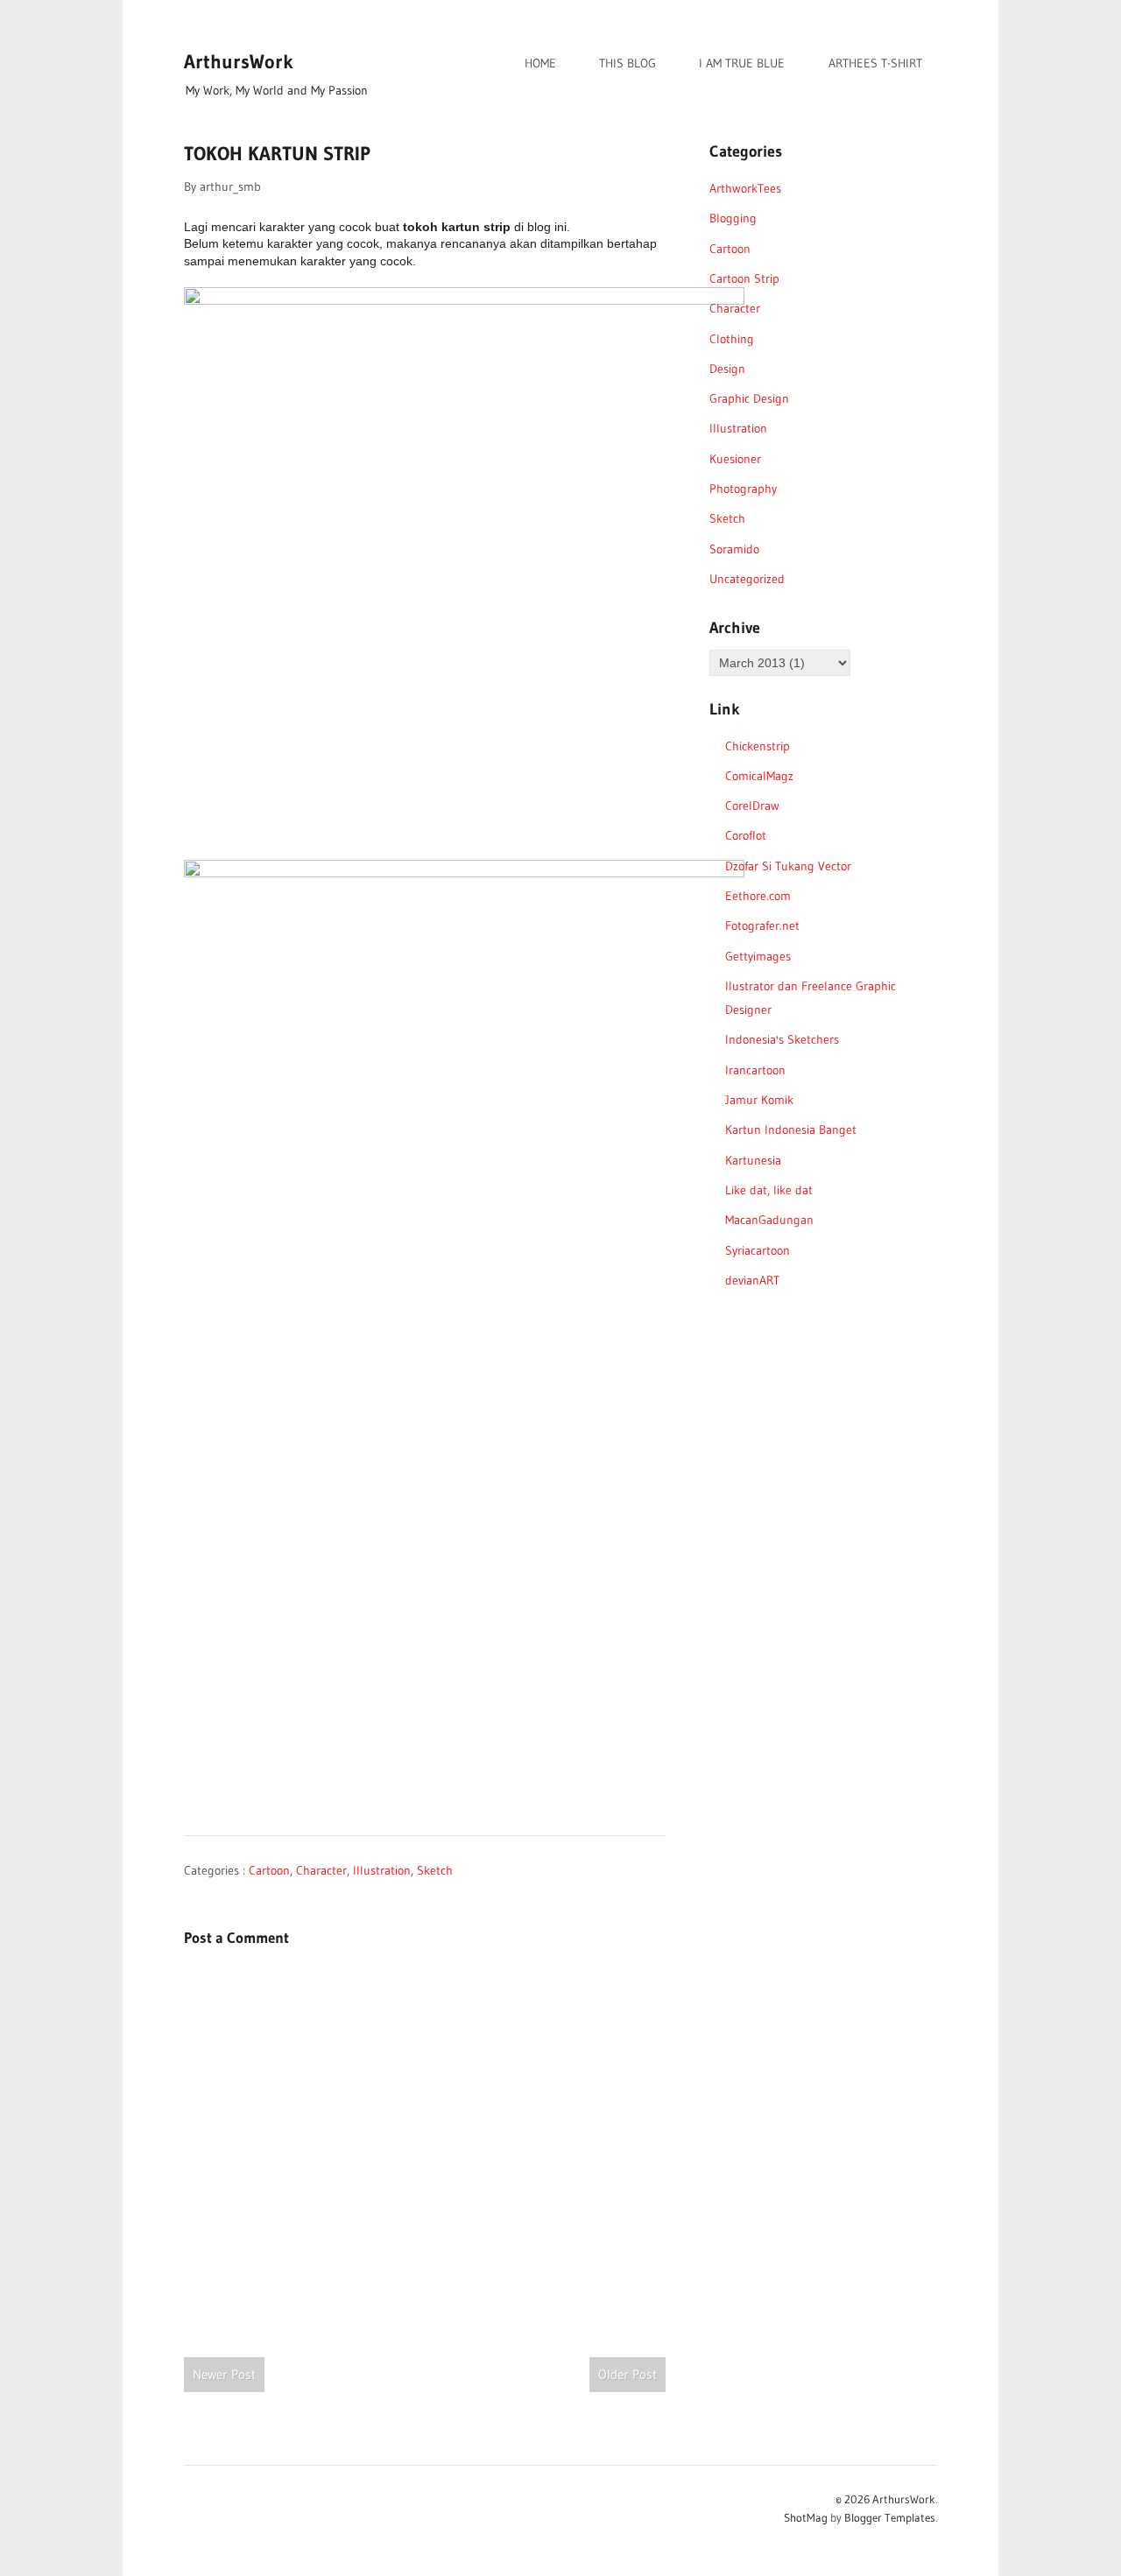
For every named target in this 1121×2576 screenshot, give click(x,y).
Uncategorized (747, 579)
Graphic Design (749, 398)
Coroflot (746, 835)
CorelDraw (752, 806)
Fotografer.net (762, 926)
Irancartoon (755, 1070)
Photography (743, 489)
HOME (540, 63)
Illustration (382, 1870)
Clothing (732, 339)
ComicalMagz (759, 776)
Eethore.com (758, 896)
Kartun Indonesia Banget (791, 1130)
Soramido (734, 549)
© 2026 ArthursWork (885, 2499)
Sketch (435, 1870)
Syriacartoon (758, 1250)
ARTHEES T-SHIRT (875, 63)
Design (727, 369)
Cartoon (269, 1870)
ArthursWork (239, 62)
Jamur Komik (759, 1100)
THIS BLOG (627, 63)
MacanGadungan (769, 1220)
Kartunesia (753, 1160)
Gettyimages (758, 956)
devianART (752, 1280)
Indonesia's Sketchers (782, 1039)
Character (321, 1870)
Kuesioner (735, 459)
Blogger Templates (890, 2517)
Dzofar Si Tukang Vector (788, 866)
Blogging (733, 218)
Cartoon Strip (744, 278)
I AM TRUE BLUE (742, 63)
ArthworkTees (745, 188)
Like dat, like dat (769, 1190)
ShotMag (806, 2517)
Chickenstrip (758, 746)
